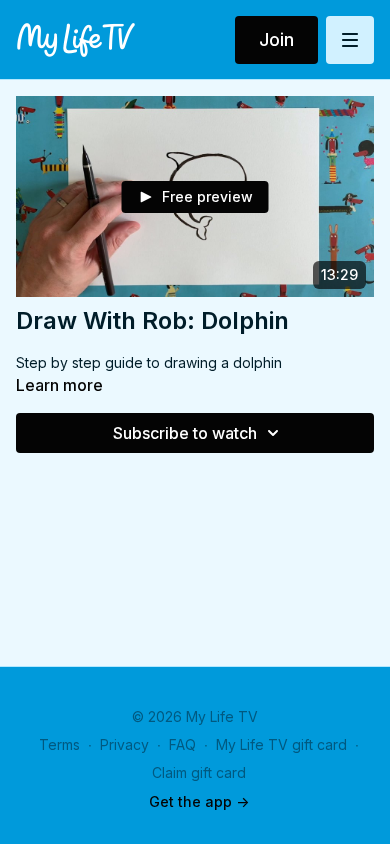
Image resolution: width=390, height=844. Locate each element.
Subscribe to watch (185, 433)
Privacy (124, 744)
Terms (59, 744)
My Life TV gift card (281, 744)
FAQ (182, 744)
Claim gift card (199, 772)
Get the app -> (199, 801)
